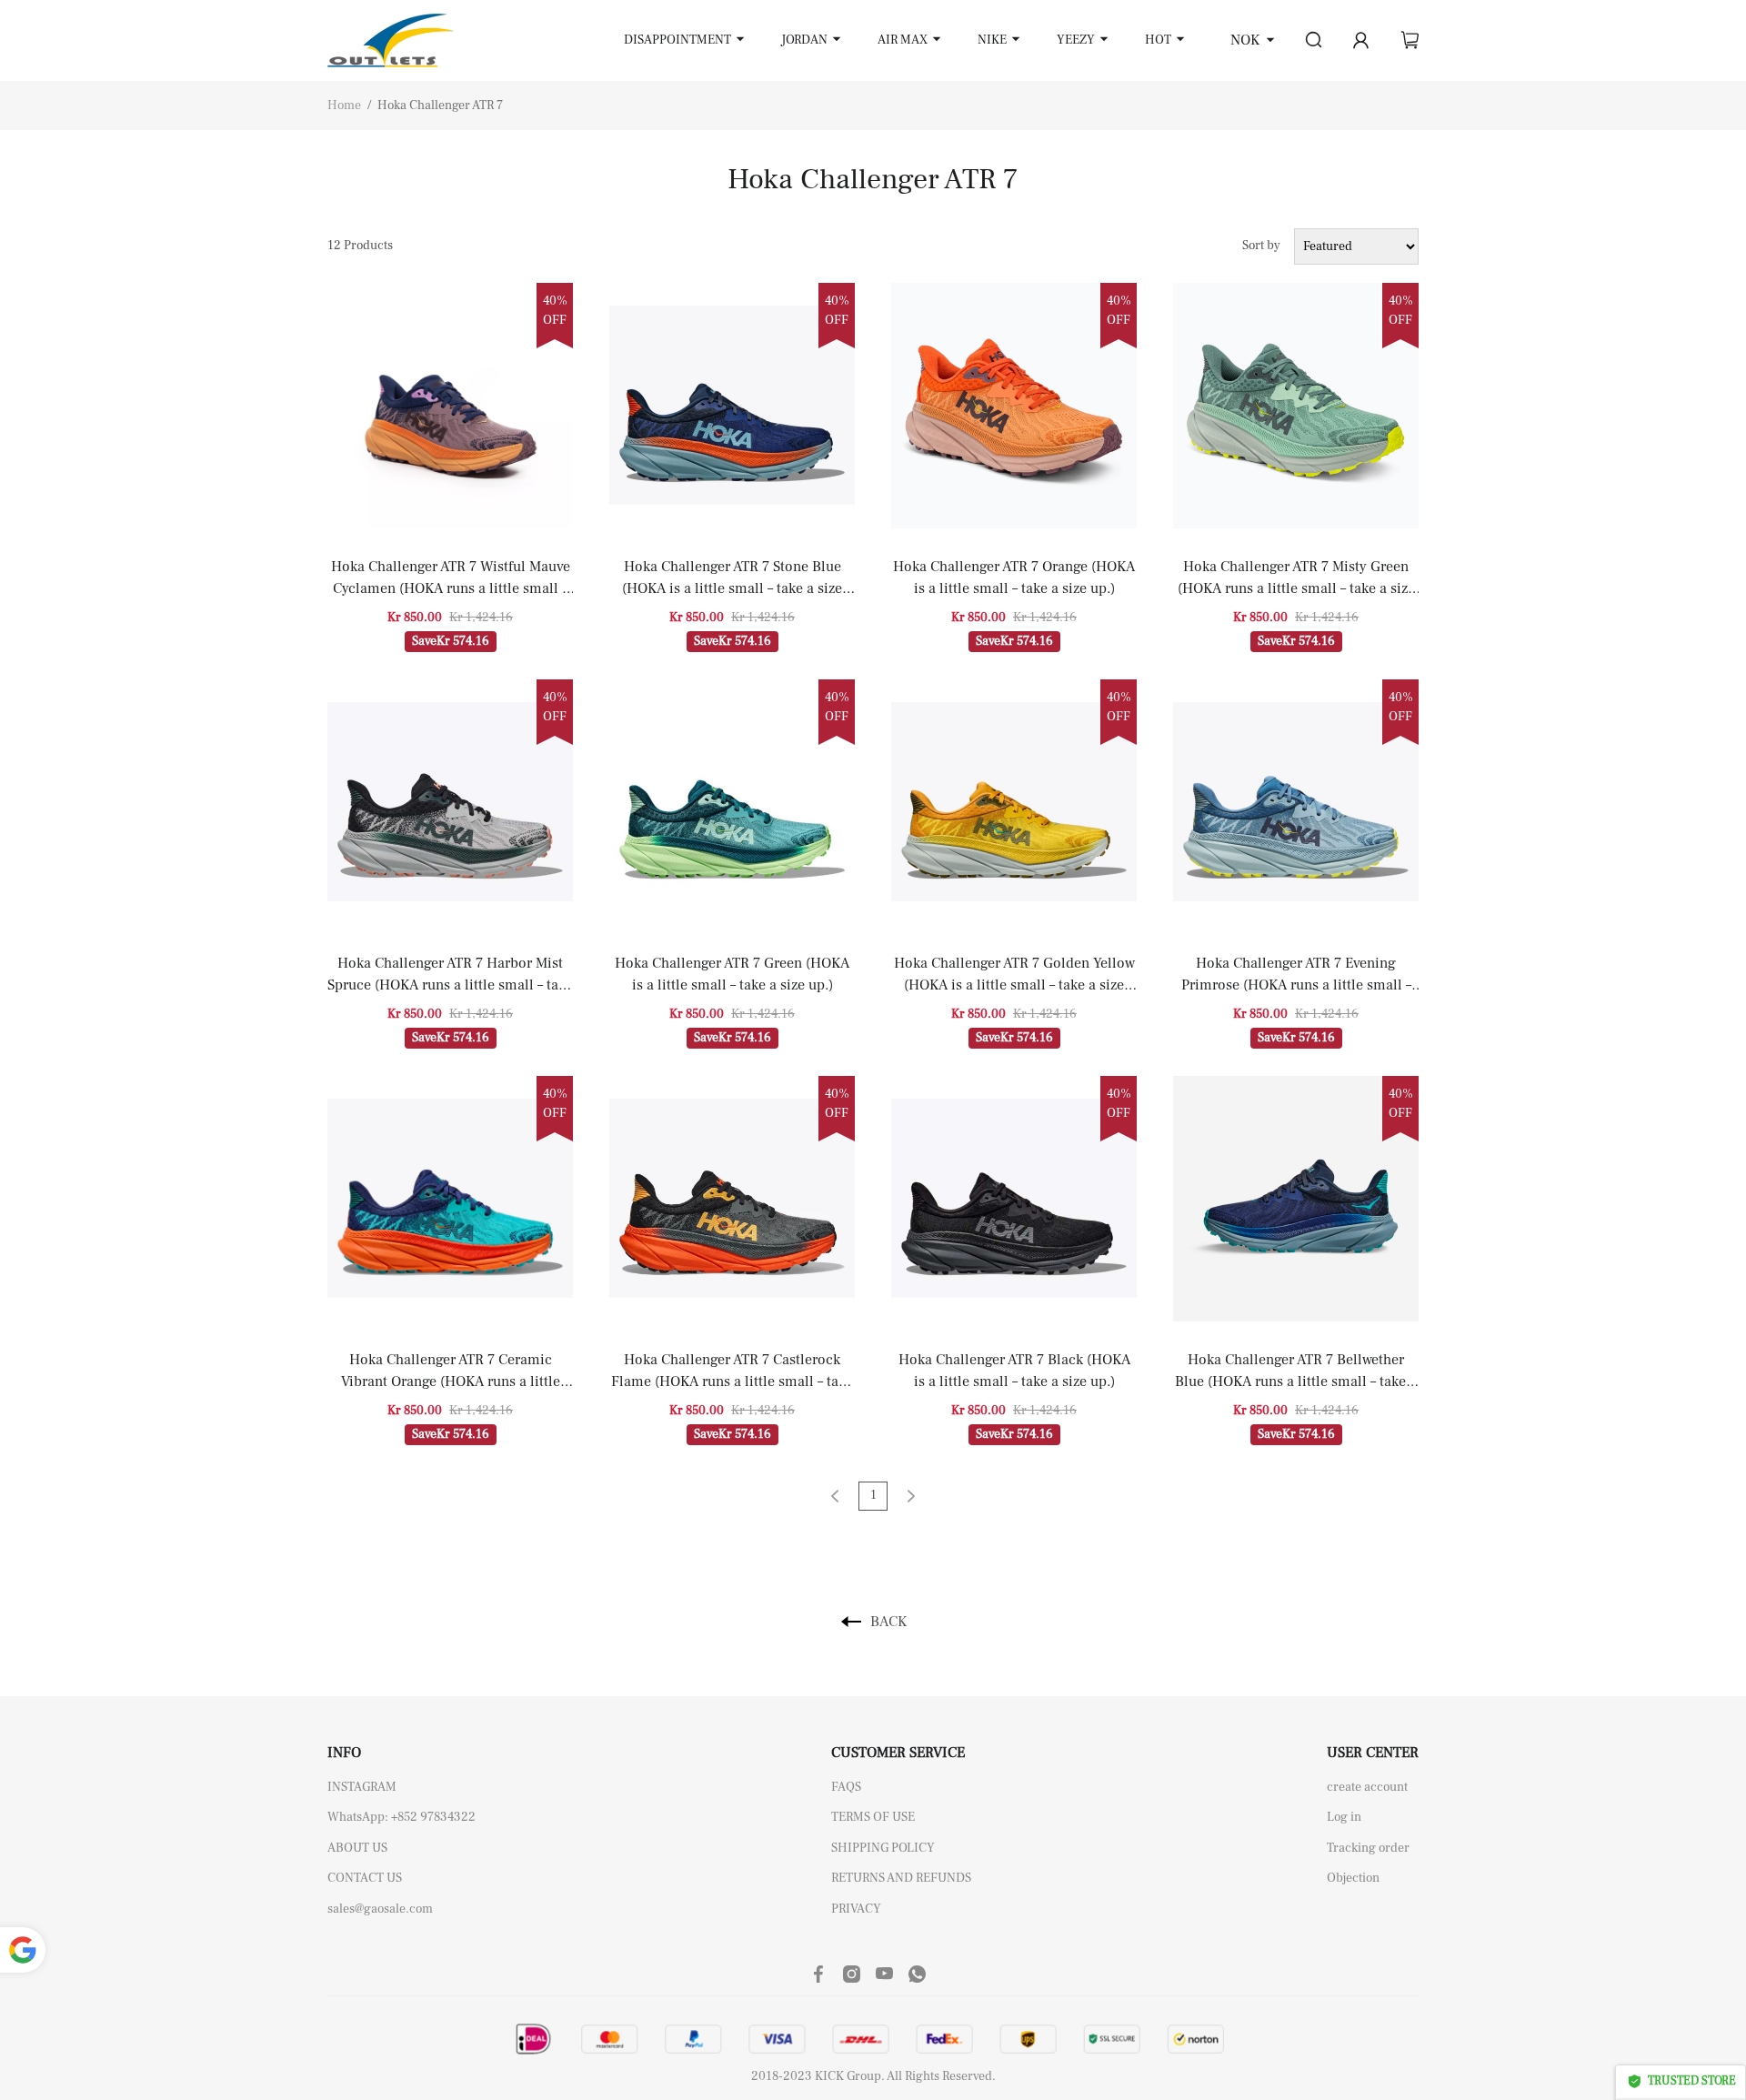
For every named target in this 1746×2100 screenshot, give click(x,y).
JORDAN (804, 40)
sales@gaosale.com (380, 1909)
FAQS (846, 1787)
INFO (344, 1753)
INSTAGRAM (362, 1787)
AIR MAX (903, 40)
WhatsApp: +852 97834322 (401, 1817)
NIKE (992, 40)
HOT (1158, 40)
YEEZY (1076, 40)
